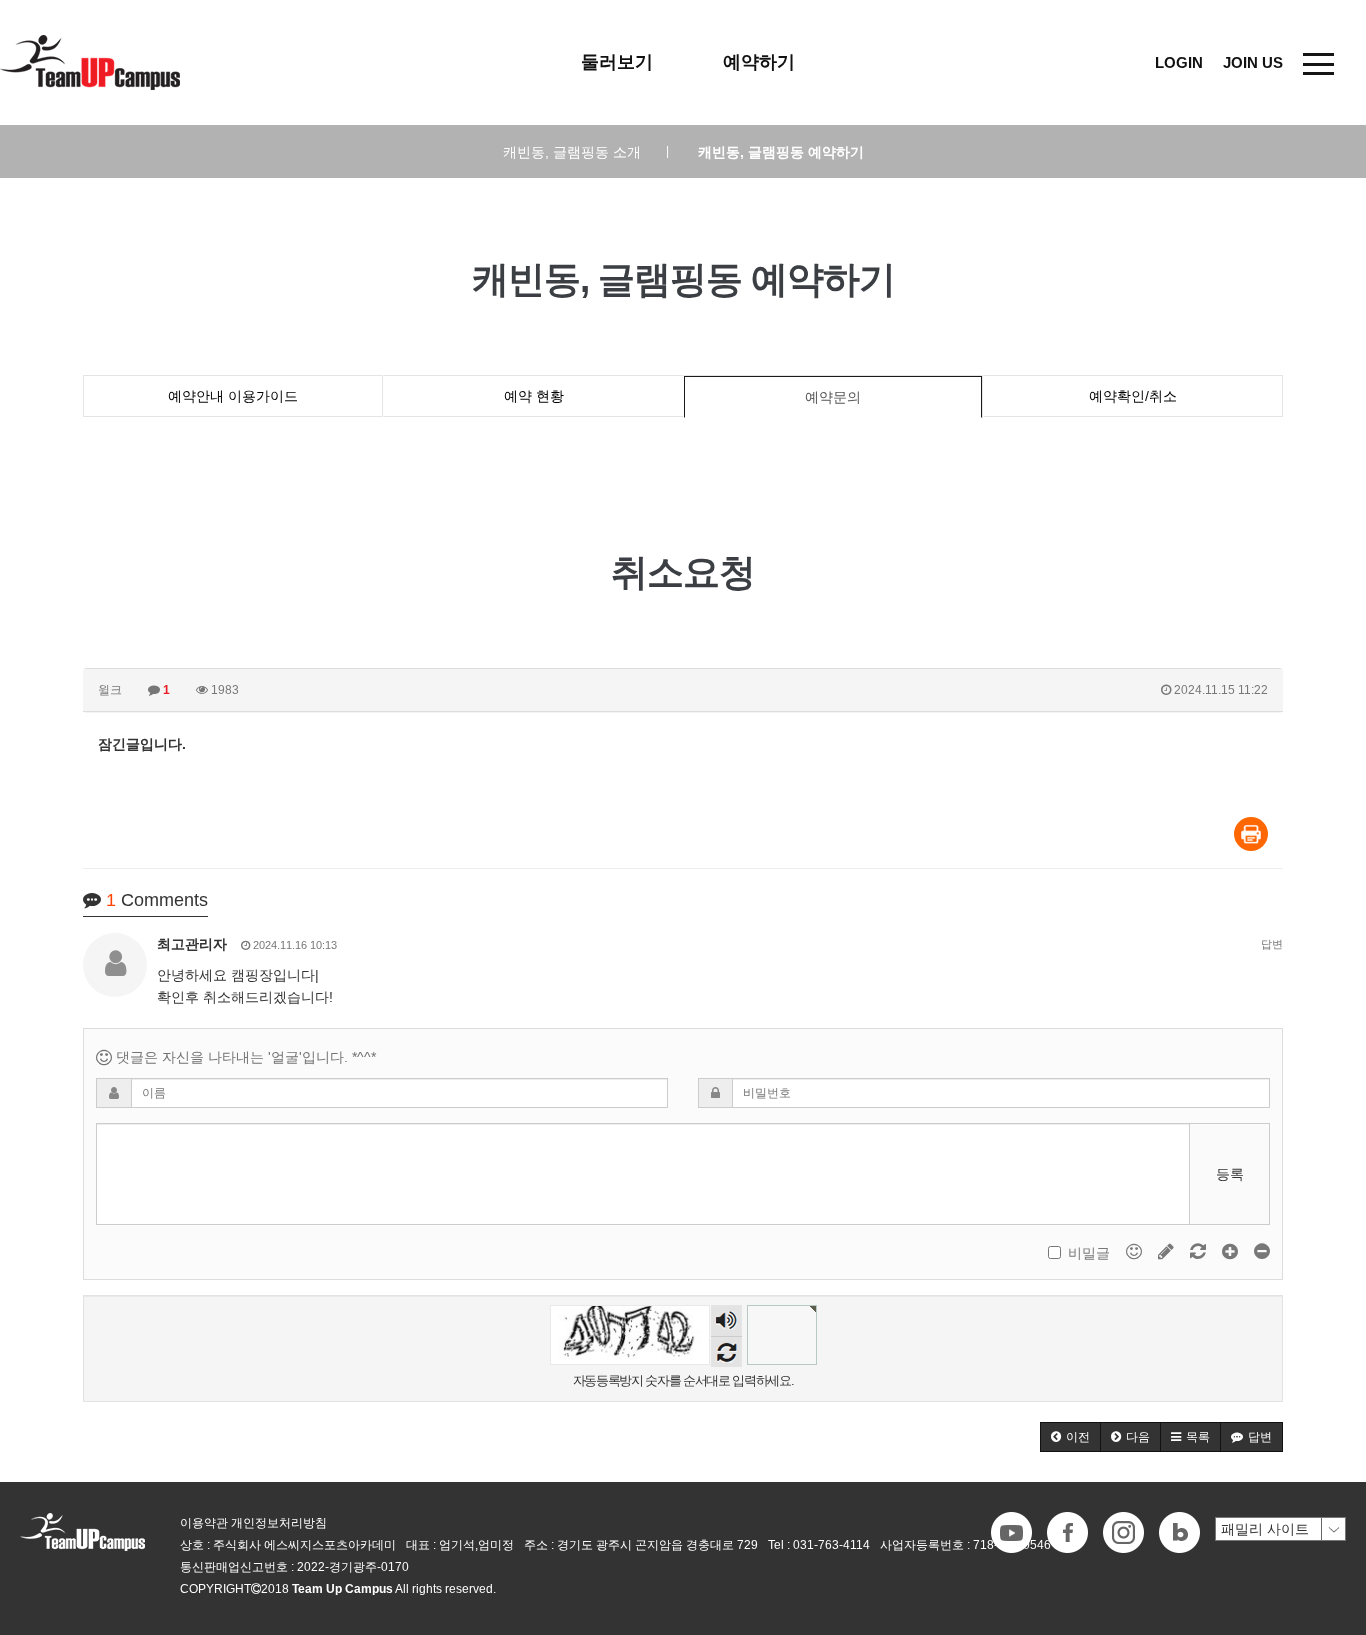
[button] (1070, 1437)
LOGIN (1179, 62)
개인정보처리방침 (279, 1523)
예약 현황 (534, 396)
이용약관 (204, 1523)
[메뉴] (1318, 62)
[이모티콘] (1136, 1251)
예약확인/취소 (1133, 396)
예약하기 (759, 62)
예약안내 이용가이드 (233, 396)
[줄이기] (1262, 1251)
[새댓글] (1168, 1251)
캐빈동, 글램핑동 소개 (586, 152)
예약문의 (833, 397)
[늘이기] (1232, 1251)
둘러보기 (617, 62)
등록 (1230, 1174)
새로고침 (726, 1351)
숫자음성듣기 (726, 1322)
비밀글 (1089, 1253)
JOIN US (1253, 62)
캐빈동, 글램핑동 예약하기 (781, 152)
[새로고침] (1200, 1251)
